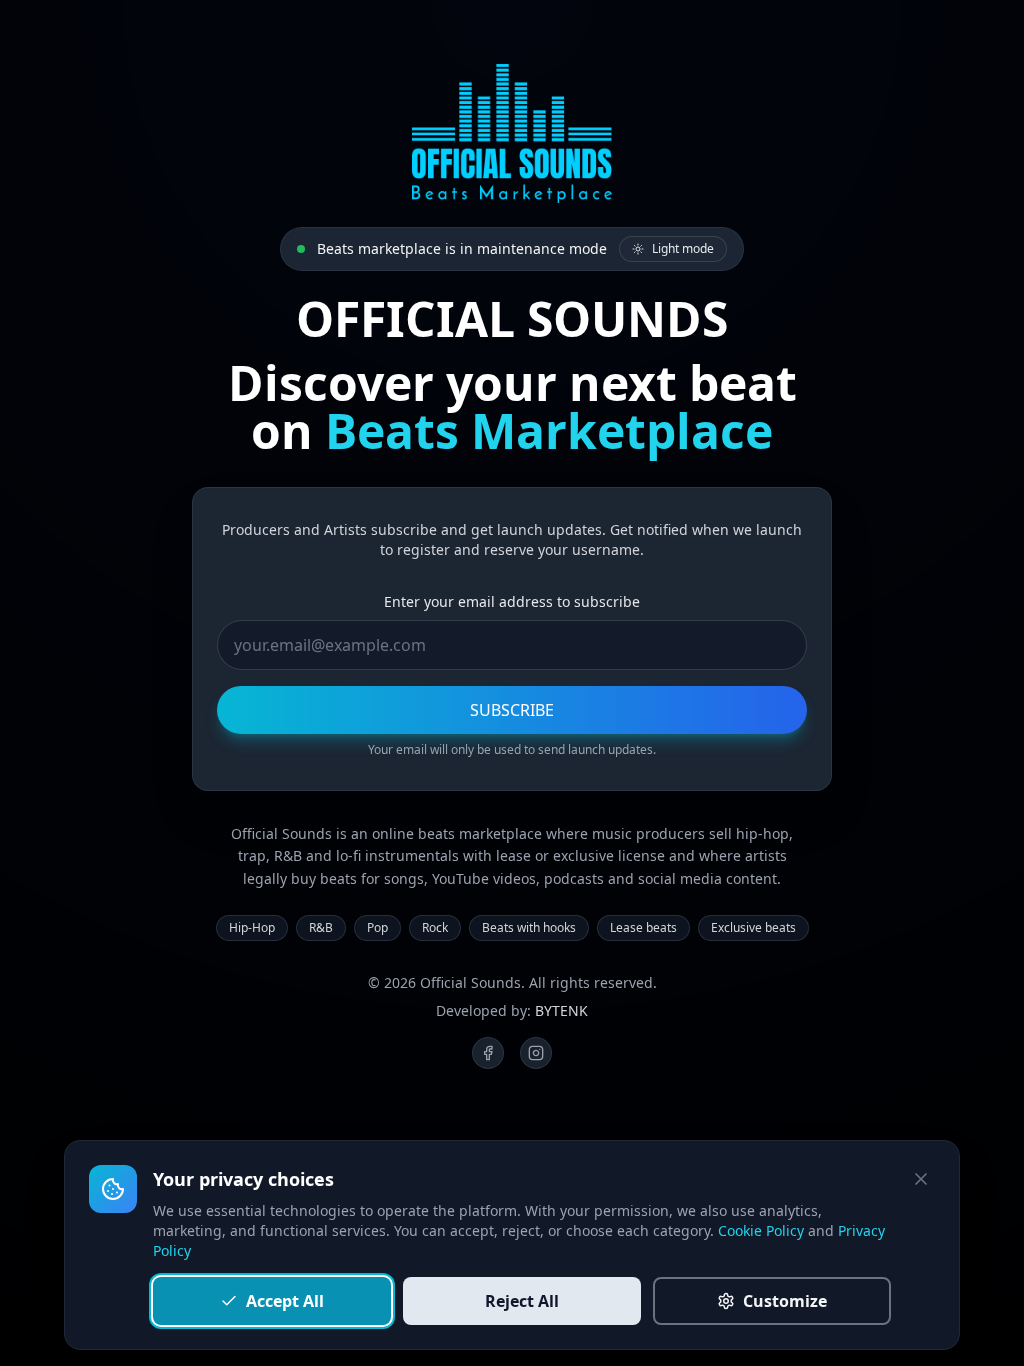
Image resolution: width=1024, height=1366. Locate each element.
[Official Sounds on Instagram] (536, 1053)
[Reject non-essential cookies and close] (921, 1179)
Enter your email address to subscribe (512, 601)
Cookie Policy (761, 1230)
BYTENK (561, 1010)
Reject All (522, 1301)
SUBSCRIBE (512, 710)
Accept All (285, 1301)
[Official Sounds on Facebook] (488, 1053)
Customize (785, 1301)
